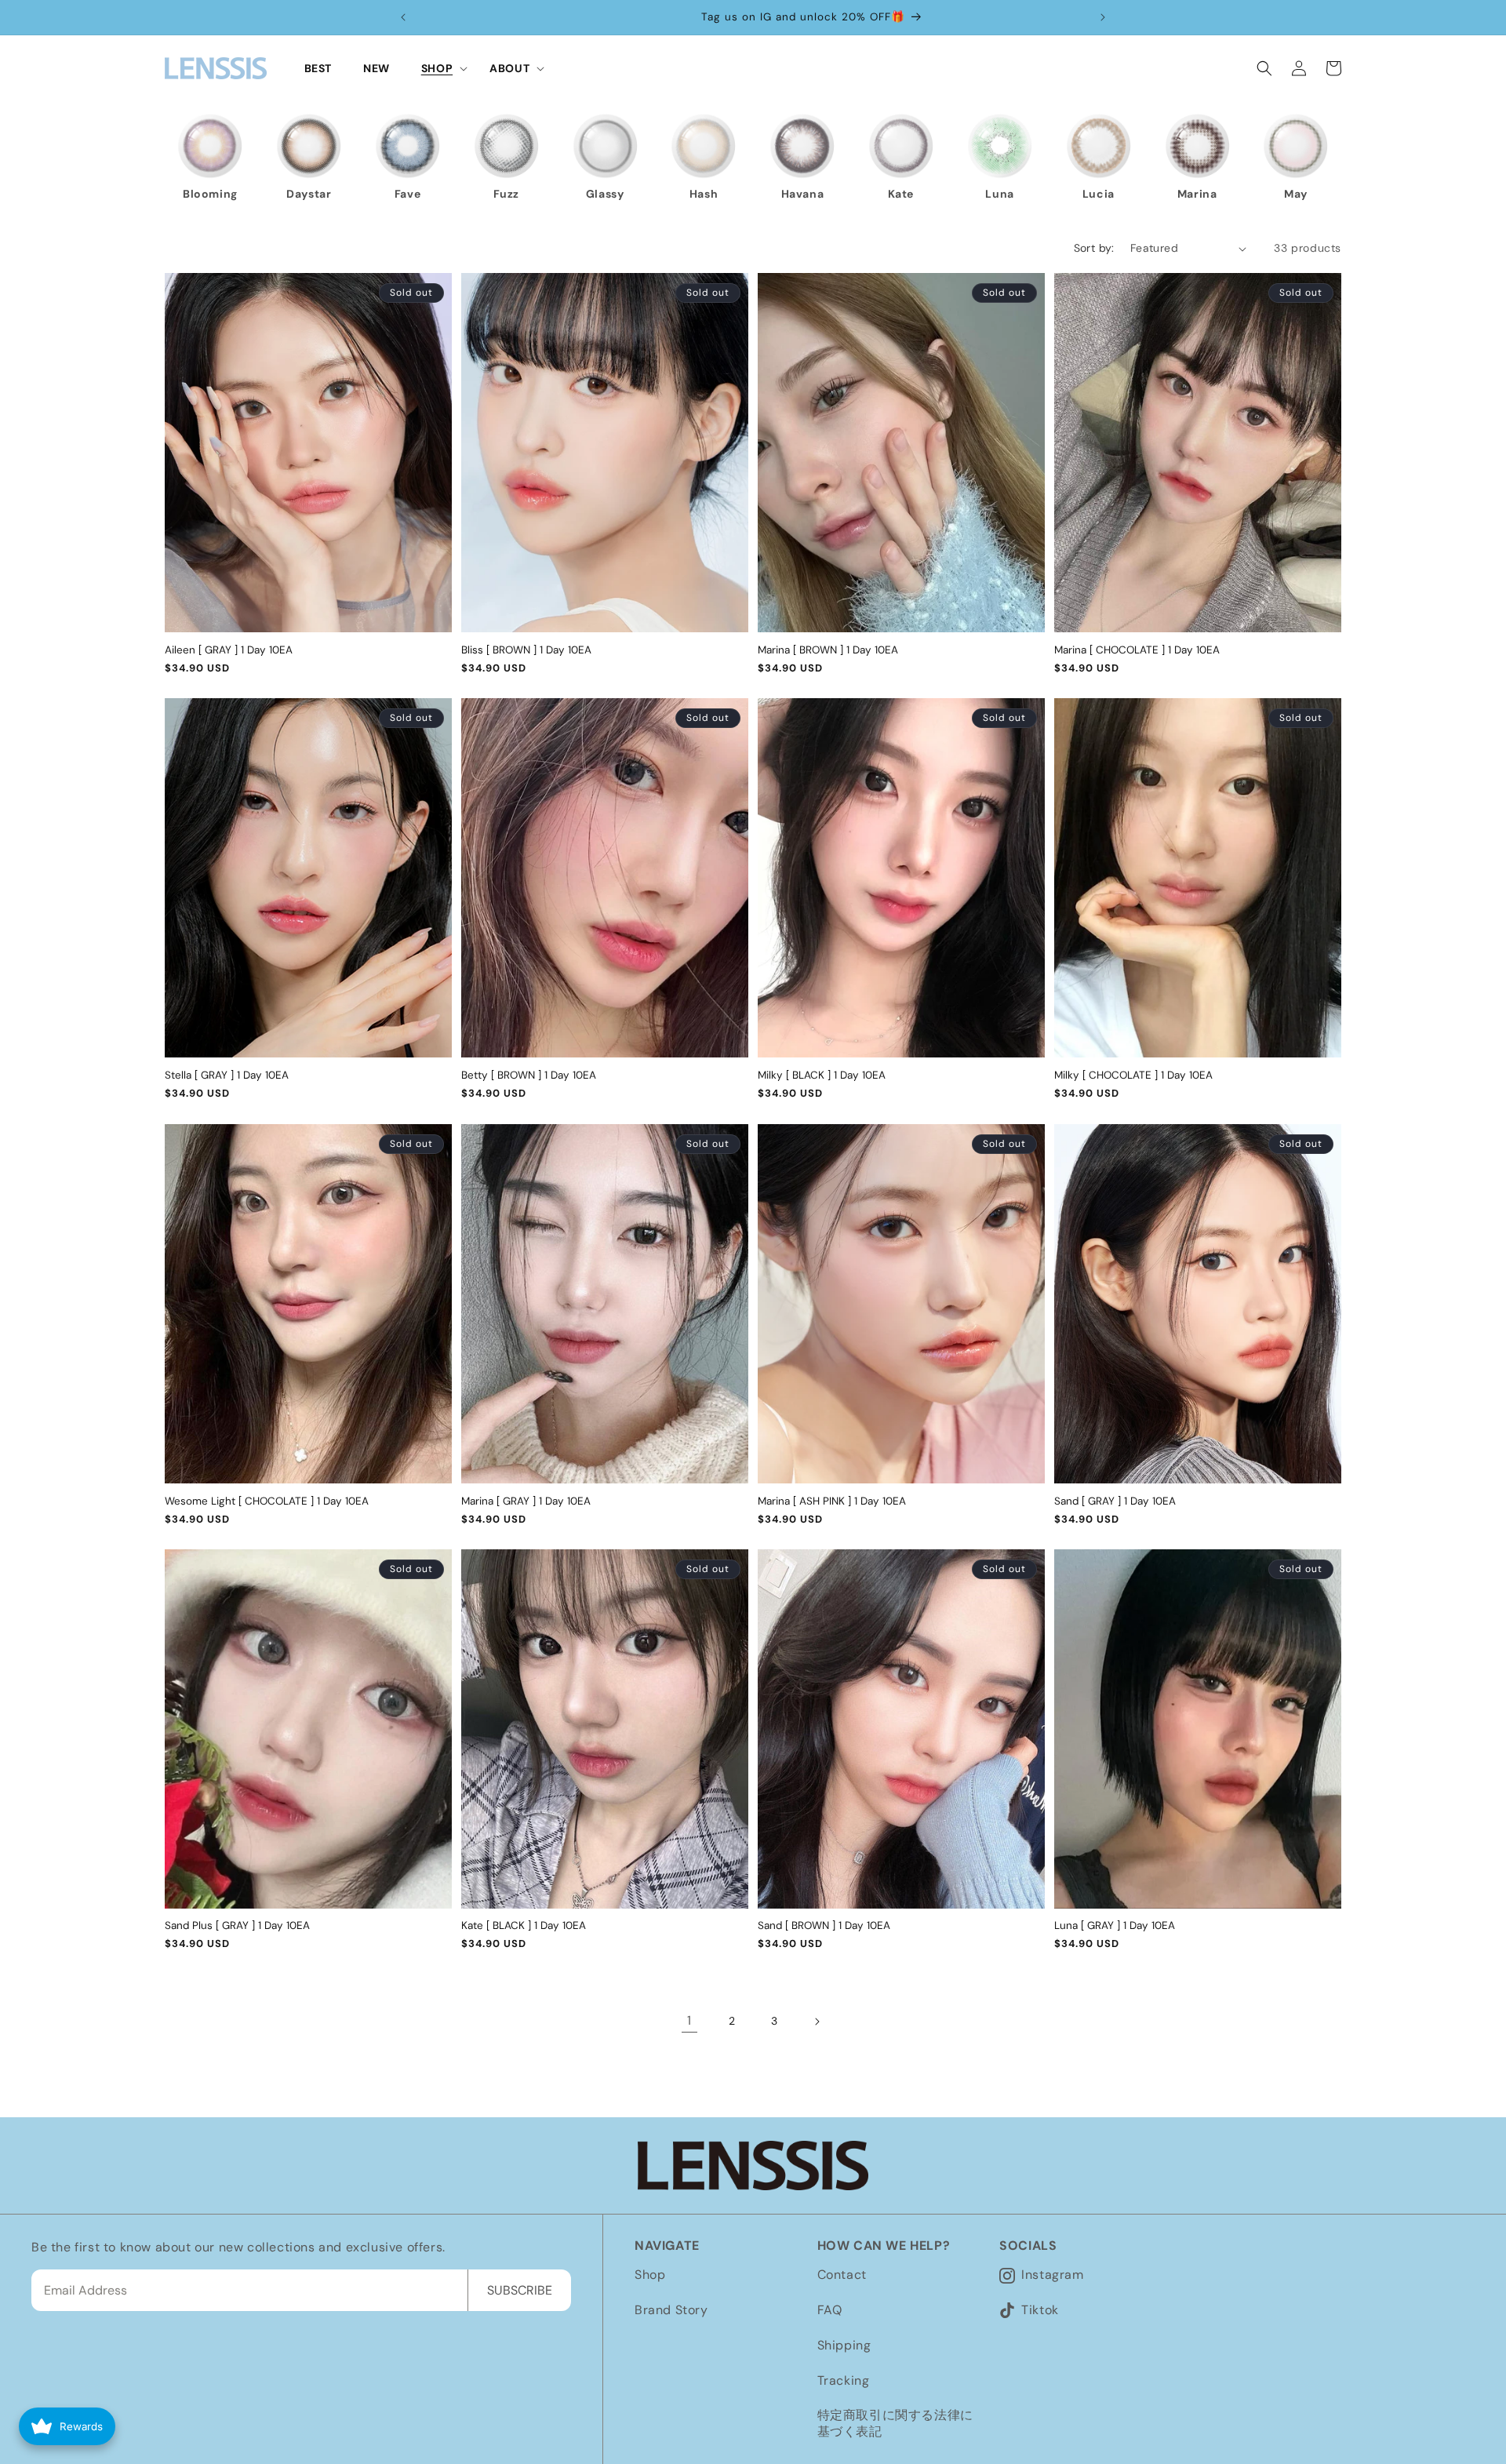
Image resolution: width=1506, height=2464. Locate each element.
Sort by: (1094, 248)
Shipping (844, 2345)
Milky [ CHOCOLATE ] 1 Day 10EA (1133, 1075)
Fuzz (506, 194)
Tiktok (1040, 2310)
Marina (1197, 194)
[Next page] (817, 2022)
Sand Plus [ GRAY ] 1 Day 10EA (237, 1926)
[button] (440, 68)
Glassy (605, 194)
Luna (999, 194)
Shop (650, 2275)
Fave (407, 194)
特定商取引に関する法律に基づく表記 (895, 2423)
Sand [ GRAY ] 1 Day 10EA (1115, 1501)
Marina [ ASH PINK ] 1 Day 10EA (832, 1501)
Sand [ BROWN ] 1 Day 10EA (824, 1926)
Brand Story (671, 2310)
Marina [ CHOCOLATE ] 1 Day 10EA (1137, 650)
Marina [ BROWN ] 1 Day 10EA (828, 650)
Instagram (1052, 2275)
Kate (900, 194)
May (1296, 194)
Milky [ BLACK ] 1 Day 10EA (822, 1075)
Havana (803, 194)
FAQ (830, 2310)
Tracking (844, 2380)
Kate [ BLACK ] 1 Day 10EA (524, 1926)
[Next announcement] (1103, 17)
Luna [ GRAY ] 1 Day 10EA (1115, 1926)
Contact (842, 2275)
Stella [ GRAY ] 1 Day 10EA (227, 1075)
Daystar (309, 194)
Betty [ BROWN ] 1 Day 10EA (529, 1075)
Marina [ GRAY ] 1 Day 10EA (526, 1501)
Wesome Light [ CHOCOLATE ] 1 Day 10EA (267, 1501)
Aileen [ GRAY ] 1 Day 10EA (229, 650)
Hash (704, 194)
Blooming (210, 194)
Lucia (1099, 194)
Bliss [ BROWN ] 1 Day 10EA (526, 650)
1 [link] (689, 2021)
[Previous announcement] (403, 17)
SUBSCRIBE (520, 2290)
